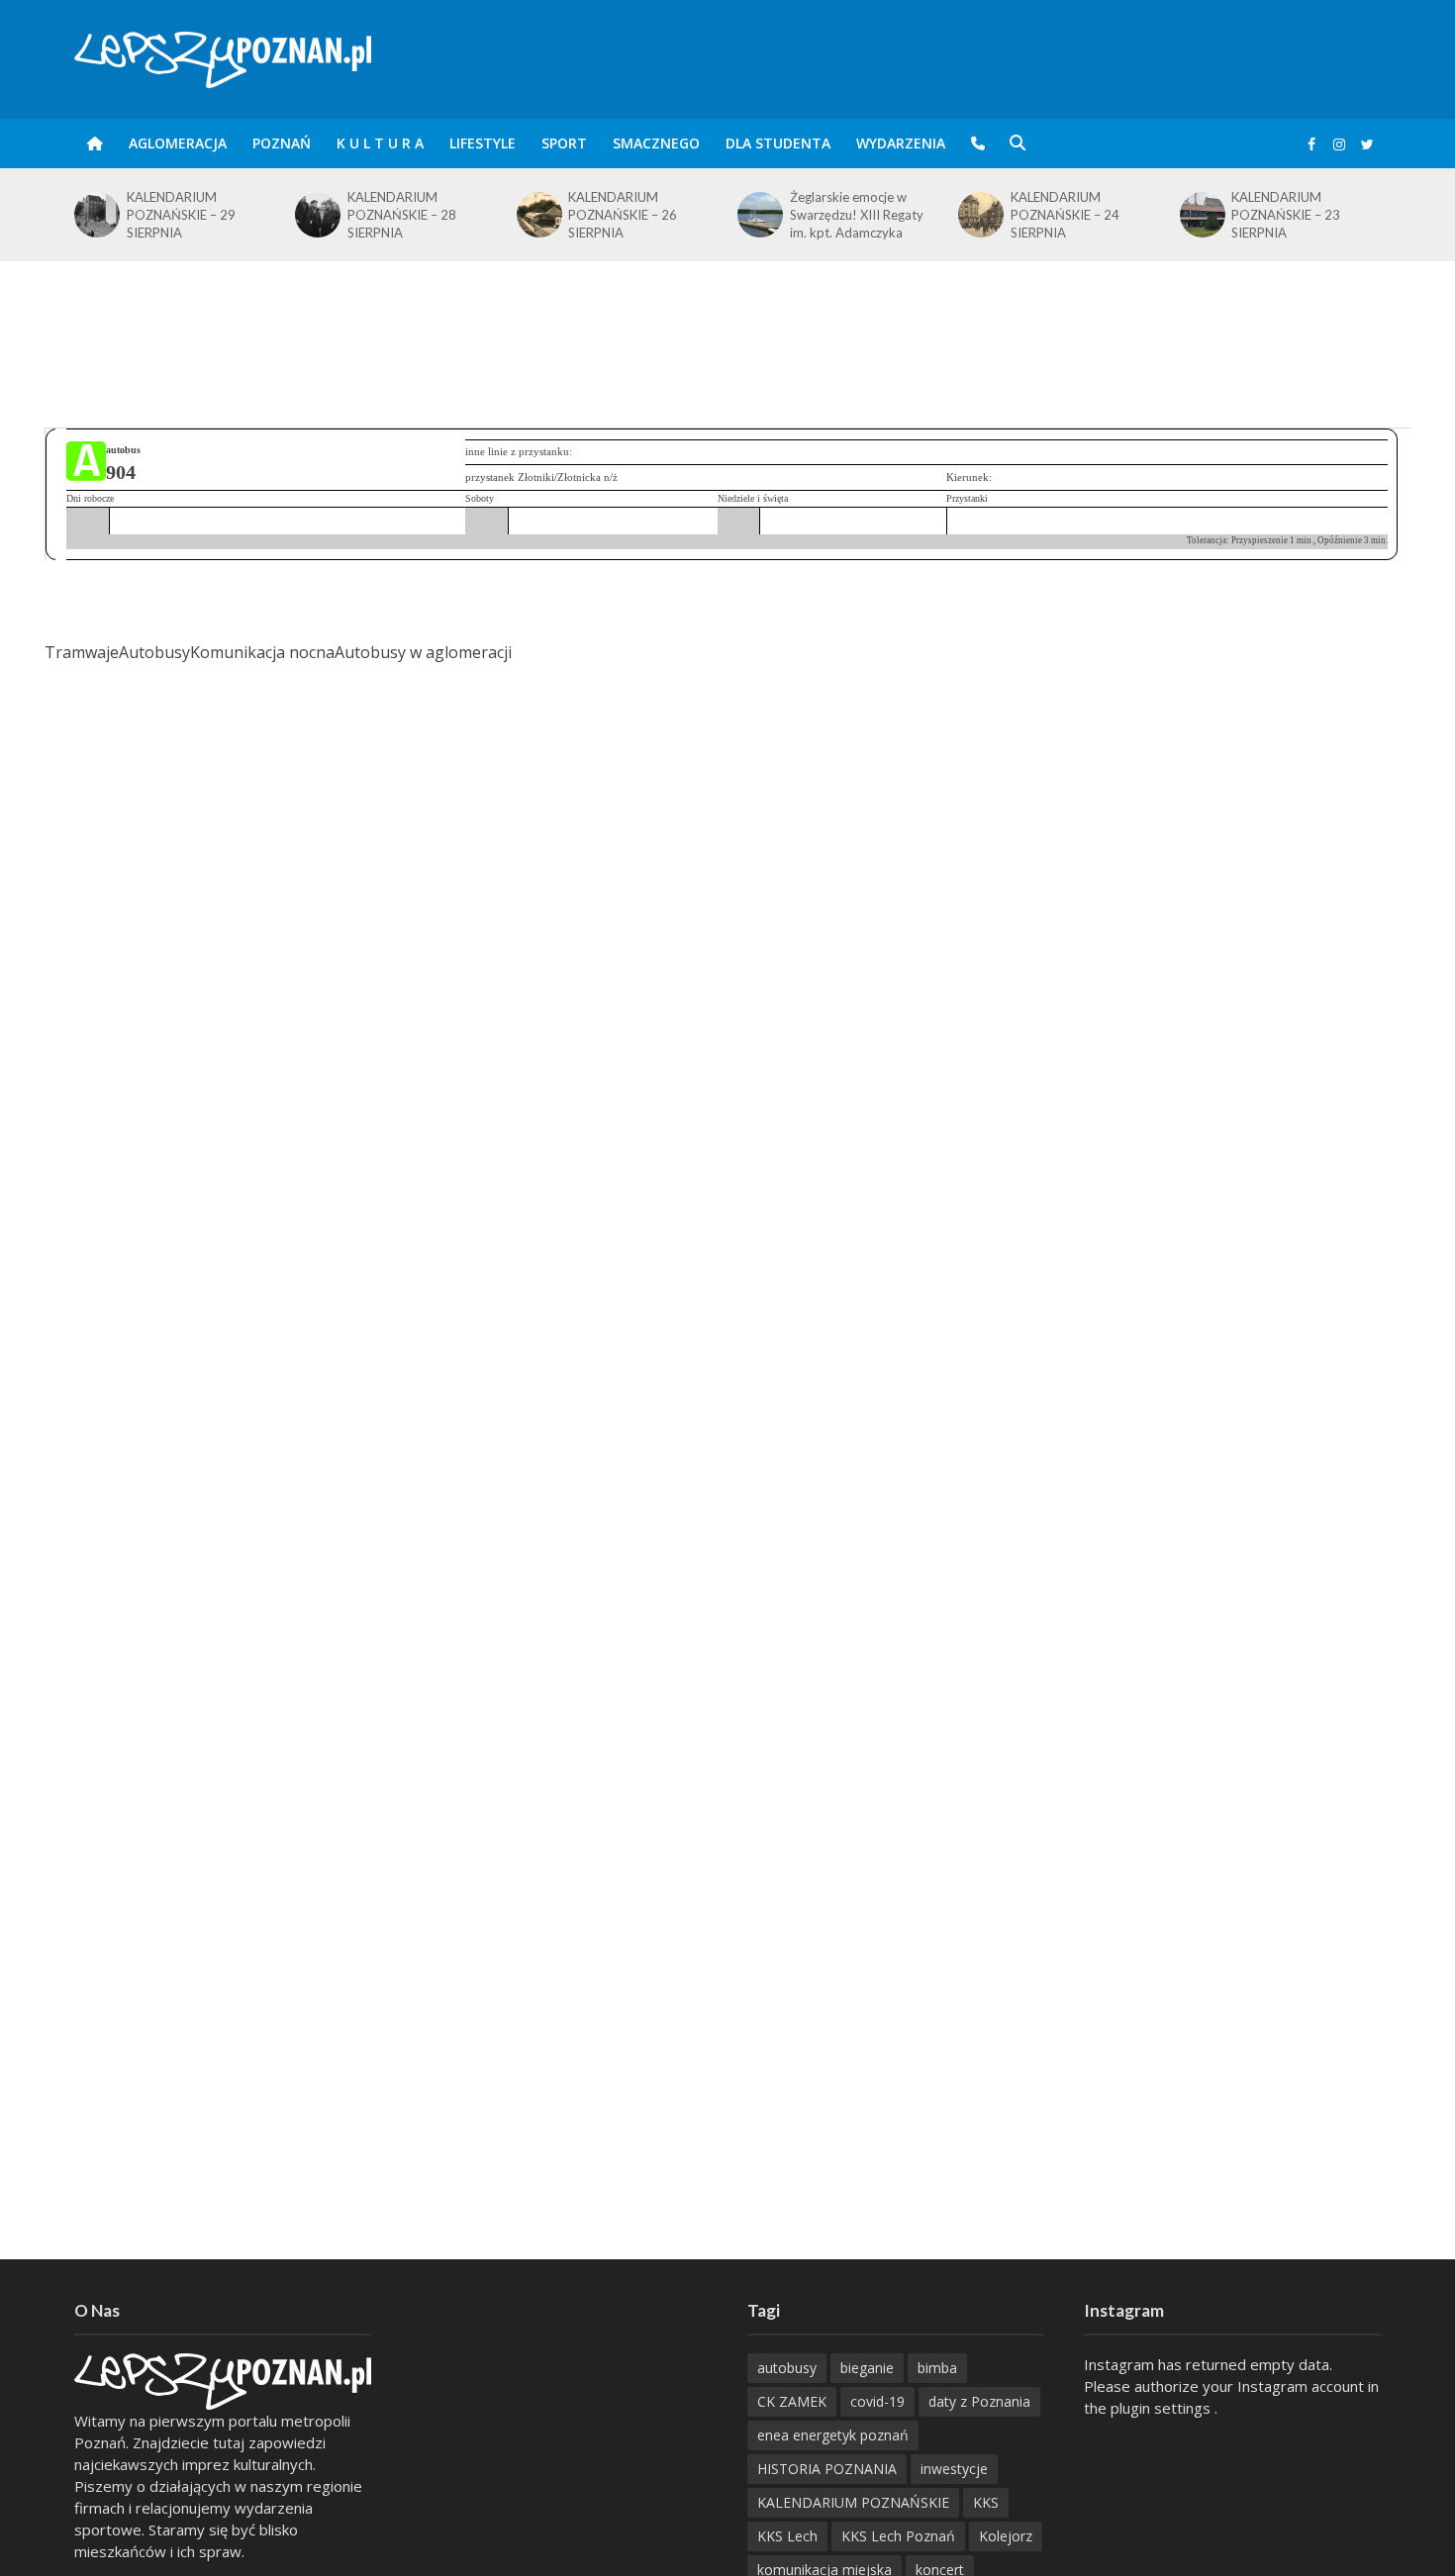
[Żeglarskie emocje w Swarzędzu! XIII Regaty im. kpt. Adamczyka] (589, 215)
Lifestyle (483, 143)
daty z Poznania (979, 2401)
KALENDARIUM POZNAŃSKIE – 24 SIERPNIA (896, 215)
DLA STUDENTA (778, 143)
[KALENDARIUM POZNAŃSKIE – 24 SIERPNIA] (810, 215)
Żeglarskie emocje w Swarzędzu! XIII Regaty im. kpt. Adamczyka (686, 215)
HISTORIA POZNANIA (827, 2469)
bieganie (867, 2368)
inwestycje (954, 2469)
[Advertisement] (727, 326)
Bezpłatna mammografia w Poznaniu (1354, 211)
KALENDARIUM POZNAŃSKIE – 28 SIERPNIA (233, 215)
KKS (986, 2502)
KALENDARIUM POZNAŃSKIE (853, 2502)
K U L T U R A (380, 143)
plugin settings (1163, 2408)
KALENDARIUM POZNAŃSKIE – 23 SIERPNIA (1116, 215)
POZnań (282, 143)
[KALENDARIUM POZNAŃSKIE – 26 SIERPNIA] (368, 215)
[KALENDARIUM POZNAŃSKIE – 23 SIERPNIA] (1031, 215)
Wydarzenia (901, 143)
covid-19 (877, 2401)
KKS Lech (787, 2536)
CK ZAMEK (792, 2401)
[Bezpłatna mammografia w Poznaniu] (1253, 211)
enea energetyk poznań (833, 2435)
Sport (564, 143)
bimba (937, 2368)
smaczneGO (656, 143)
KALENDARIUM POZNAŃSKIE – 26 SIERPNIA (453, 215)
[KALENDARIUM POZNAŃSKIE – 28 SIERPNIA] (147, 215)
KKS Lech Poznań (898, 2536)
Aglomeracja (178, 143)
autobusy (787, 2368)
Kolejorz (1006, 2536)
